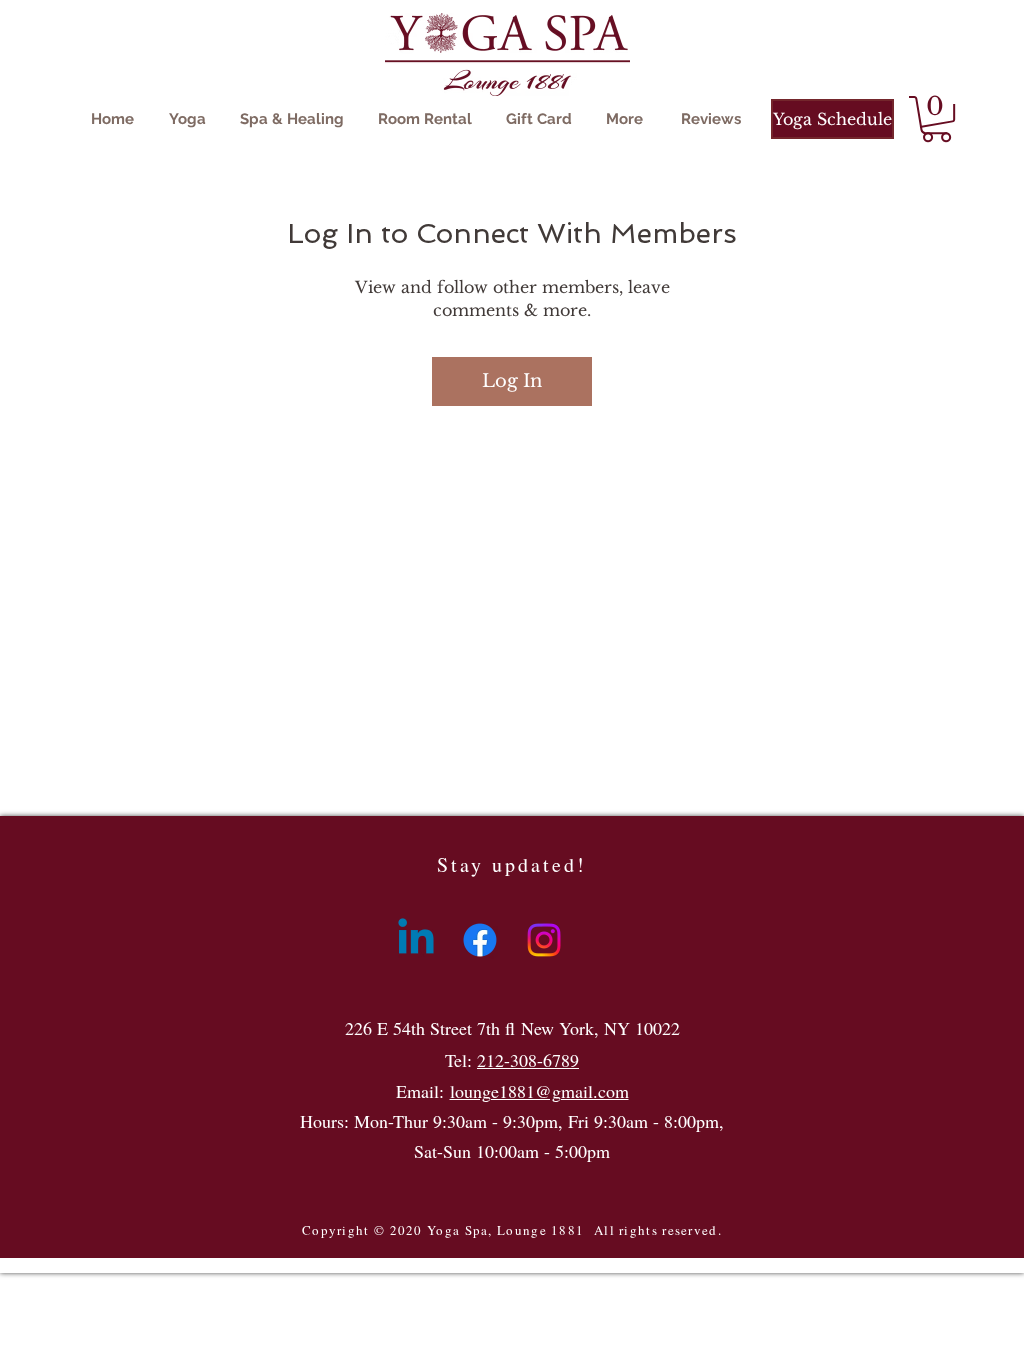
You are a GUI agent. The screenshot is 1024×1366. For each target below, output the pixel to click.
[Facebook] (480, 940)
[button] (936, 119)
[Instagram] (544, 940)
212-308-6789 (528, 1060)
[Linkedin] (416, 940)
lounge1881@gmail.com (539, 1091)
